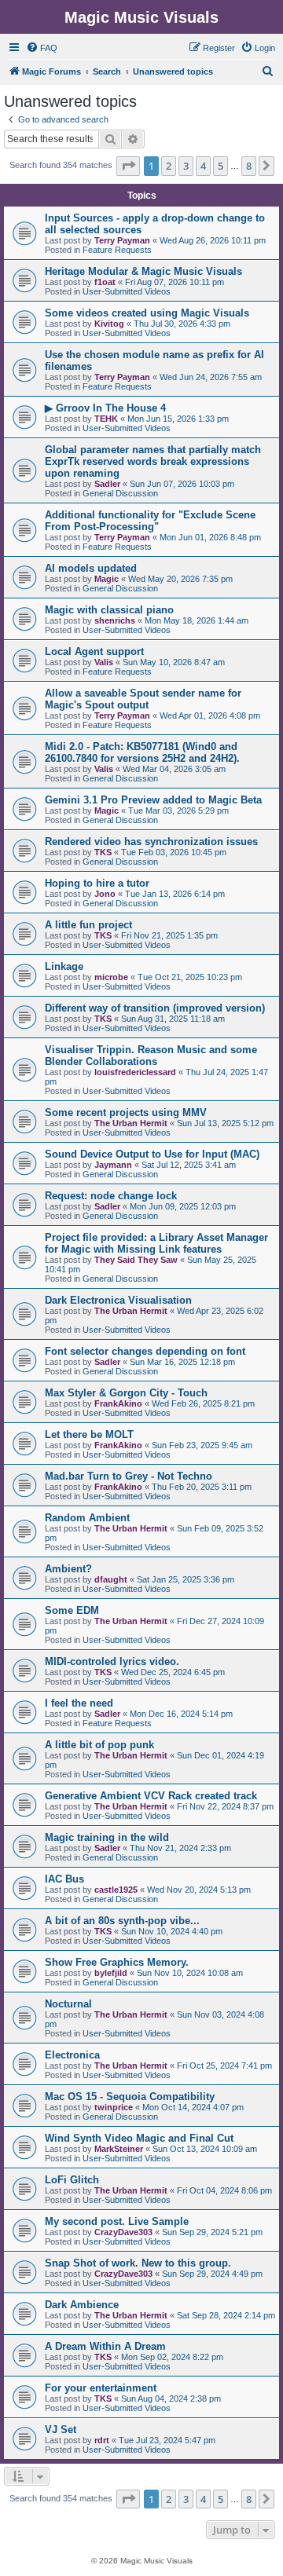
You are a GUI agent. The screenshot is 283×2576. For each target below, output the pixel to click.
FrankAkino (118, 1403)
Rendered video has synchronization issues (151, 842)
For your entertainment (101, 2388)
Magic (107, 579)
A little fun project (88, 925)
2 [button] (169, 166)
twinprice (114, 2107)
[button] (128, 166)
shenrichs (115, 620)
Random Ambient (87, 1518)
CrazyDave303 (123, 2232)
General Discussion (120, 493)
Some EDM (72, 1610)
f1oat (105, 282)
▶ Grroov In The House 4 (105, 408)
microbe (111, 977)
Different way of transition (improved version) (155, 1008)
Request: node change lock (111, 1196)
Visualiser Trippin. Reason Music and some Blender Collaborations (151, 1056)
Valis (104, 662)
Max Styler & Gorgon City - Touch (126, 1393)
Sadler (107, 484)
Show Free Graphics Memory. (117, 1962)
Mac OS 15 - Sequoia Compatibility (130, 2097)
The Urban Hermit (131, 1123)
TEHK (106, 419)
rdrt (102, 2440)
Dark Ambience (82, 2305)
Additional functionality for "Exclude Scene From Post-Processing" (150, 521)
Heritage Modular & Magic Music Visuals (143, 271)
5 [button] (221, 166)
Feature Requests (117, 250)
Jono (105, 894)
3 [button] (186, 166)
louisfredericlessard (135, 1072)
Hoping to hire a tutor (97, 883)
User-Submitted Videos (127, 291)
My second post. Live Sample (117, 2221)
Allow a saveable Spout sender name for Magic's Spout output (143, 699)
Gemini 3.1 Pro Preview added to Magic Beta (153, 800)
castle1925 (116, 1890)
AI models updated (91, 568)
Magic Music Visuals (141, 17)
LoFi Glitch (72, 2180)
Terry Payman (122, 240)
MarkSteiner (119, 2149)
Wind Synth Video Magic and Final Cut (139, 2138)
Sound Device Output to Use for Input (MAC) (152, 1154)
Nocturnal (68, 2004)
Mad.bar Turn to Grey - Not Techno (129, 1476)
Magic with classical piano (109, 610)
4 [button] (203, 166)
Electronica (72, 2055)
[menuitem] (42, 48)
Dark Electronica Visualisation (118, 1300)
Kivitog (109, 324)
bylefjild (111, 1973)
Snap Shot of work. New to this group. (138, 2263)
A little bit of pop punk (99, 1745)
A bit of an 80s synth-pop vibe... (122, 1921)
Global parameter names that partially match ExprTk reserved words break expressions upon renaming (153, 461)
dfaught (111, 1579)
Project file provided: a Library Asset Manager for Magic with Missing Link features (156, 1243)
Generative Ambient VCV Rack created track (151, 1796)
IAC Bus (64, 1879)
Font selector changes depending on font (145, 1351)
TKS (103, 852)
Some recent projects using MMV (126, 1112)
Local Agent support (94, 651)
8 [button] (249, 166)
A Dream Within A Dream (105, 2346)
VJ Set (61, 2430)
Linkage (64, 966)
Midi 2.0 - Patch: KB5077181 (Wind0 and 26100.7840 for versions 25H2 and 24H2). (142, 752)
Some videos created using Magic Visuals (147, 313)
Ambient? (68, 1569)
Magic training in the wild (107, 1837)
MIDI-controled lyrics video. (112, 1661)
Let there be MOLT (89, 1434)
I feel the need (79, 1703)
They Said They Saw (136, 1260)
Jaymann (113, 1165)
